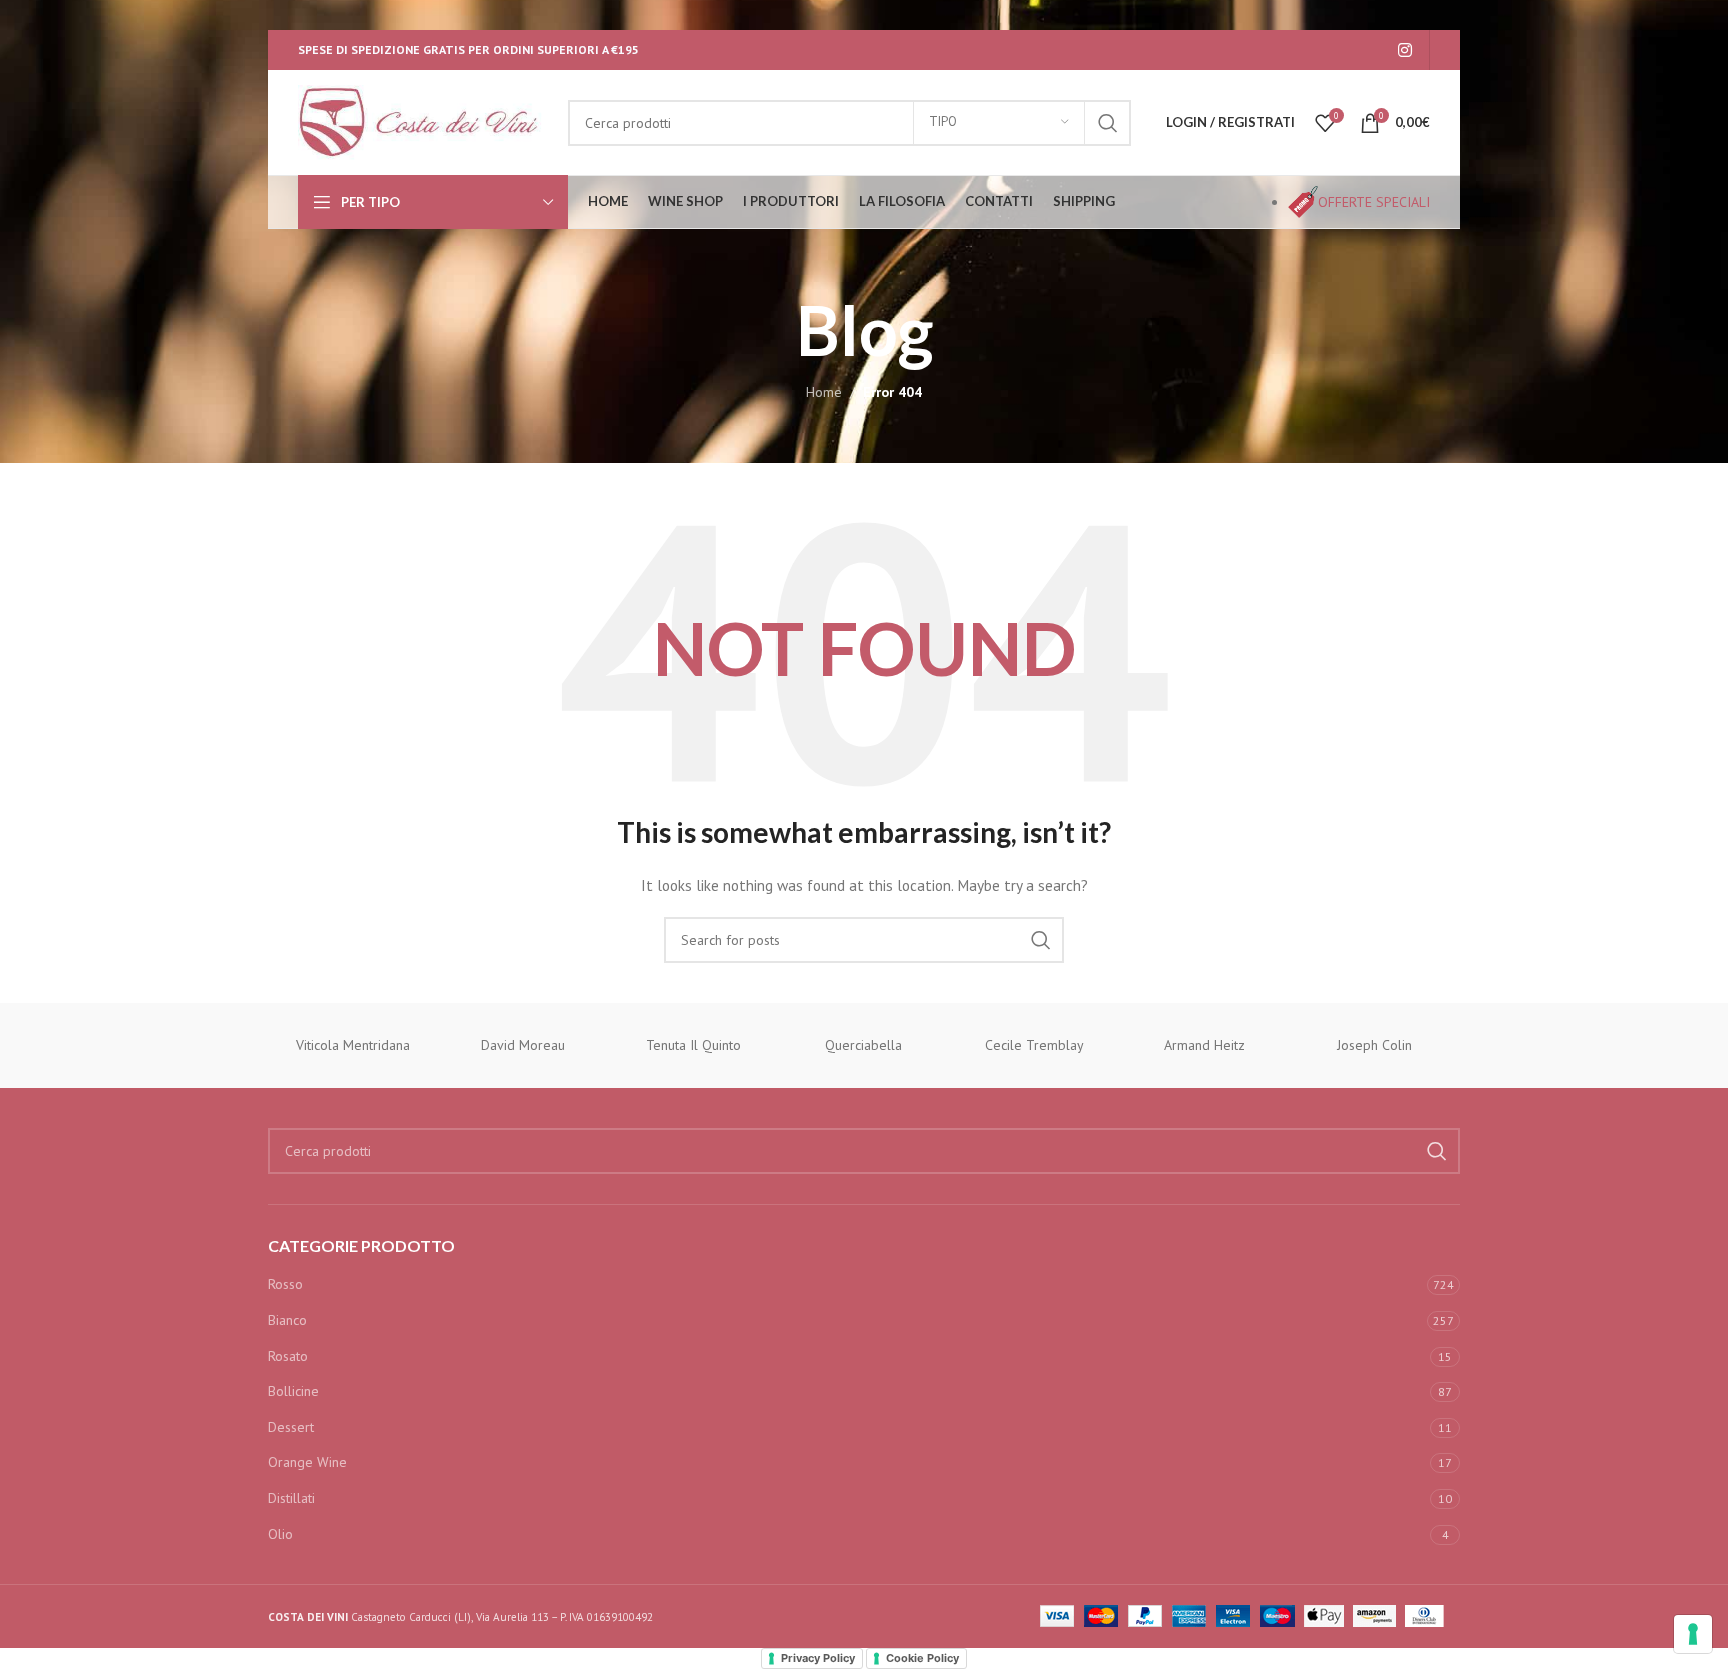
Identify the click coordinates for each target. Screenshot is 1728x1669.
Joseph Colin (1374, 1045)
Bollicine (293, 1391)
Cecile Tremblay (1034, 1045)
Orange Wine (307, 1462)
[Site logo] (423, 121)
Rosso (285, 1284)
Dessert (291, 1427)
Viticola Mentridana (353, 1045)
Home (824, 392)
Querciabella (863, 1045)
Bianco (287, 1320)
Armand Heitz (1204, 1045)
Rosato (288, 1356)
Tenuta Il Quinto (693, 1045)
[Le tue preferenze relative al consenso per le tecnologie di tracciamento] (1693, 1634)
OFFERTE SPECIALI (1374, 202)
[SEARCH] (1108, 123)
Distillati (291, 1498)
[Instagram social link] (1405, 50)
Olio (280, 1534)
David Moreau (523, 1045)
